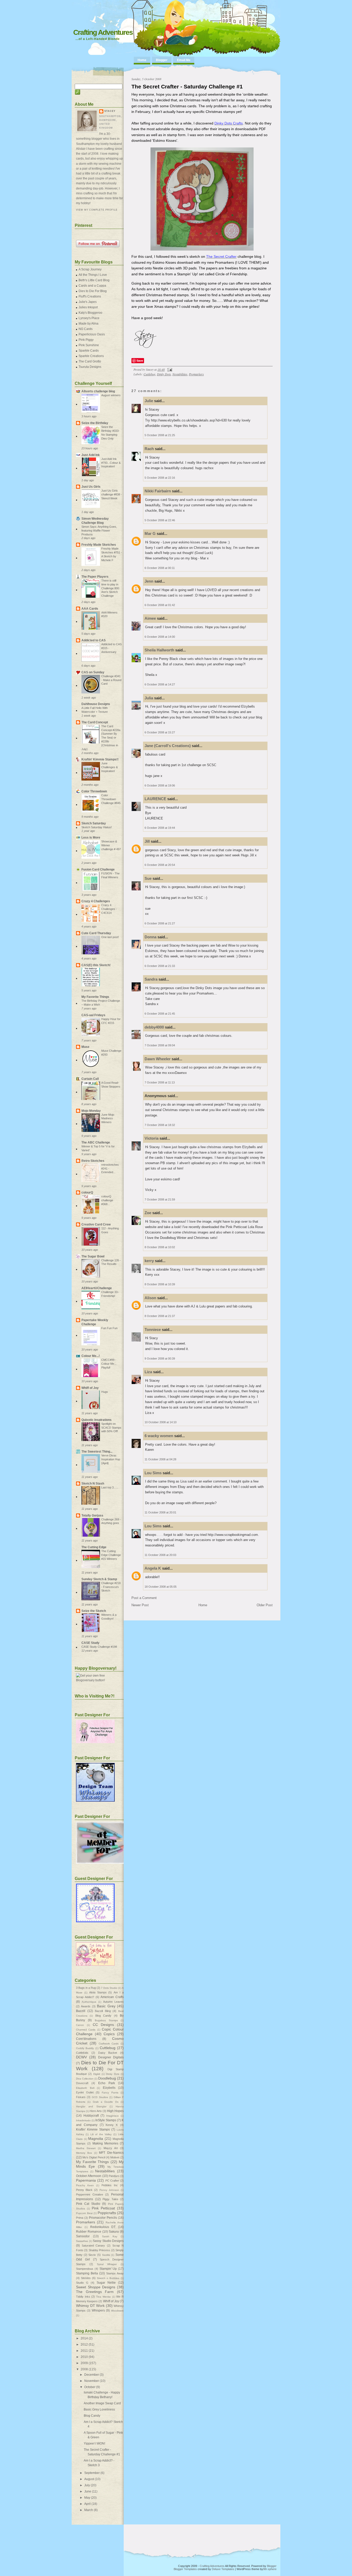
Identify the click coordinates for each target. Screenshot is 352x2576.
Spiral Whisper (107, 2264)
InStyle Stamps (106, 2120)
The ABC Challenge (96, 1142)
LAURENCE (155, 799)
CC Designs (103, 2025)
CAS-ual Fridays (93, 1015)
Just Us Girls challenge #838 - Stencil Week (112, 494)
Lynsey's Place (89, 318)
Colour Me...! (91, 1356)
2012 (84, 2345)
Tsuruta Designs (90, 367)
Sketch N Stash (93, 1484)
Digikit (97, 2074)
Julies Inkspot (88, 307)
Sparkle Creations (91, 356)
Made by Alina (89, 324)
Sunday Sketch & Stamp (99, 1579)
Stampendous (85, 2269)
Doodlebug (107, 2078)
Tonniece (153, 1330)
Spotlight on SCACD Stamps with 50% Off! (111, 1428)
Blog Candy (103, 2016)
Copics (109, 2034)
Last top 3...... (110, 1487)
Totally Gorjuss (92, 1515)
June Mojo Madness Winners (108, 1119)
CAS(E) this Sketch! (96, 965)
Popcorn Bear (84, 2213)
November (92, 2381)
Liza (148, 1372)
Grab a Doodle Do (106, 2102)
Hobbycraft (91, 2116)
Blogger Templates (185, 2569)
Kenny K (112, 2125)
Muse (85, 1047)
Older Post (265, 1605)
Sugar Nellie (106, 2283)
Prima (80, 2218)
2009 (84, 2363)
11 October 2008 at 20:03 (160, 1555)
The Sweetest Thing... (97, 1452)
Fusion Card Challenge (98, 869)
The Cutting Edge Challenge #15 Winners (111, 1555)
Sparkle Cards (89, 351)
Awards (86, 2006)
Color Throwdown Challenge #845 (111, 799)
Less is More (91, 838)
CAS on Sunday (93, 672)
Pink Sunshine (89, 345)
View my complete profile (97, 210)
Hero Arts (96, 2111)
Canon (80, 2025)
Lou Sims (153, 1473)
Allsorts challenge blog (98, 391)
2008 (84, 2369)
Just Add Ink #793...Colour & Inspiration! (111, 463)
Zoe (148, 1213)
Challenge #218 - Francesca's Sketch (111, 1587)
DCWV (81, 2057)
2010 (84, 2357)
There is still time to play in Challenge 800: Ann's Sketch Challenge (111, 588)
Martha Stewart (86, 2148)
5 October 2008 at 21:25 (160, 435)
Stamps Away (115, 2273)
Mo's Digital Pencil (94, 2157)
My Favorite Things (95, 997)
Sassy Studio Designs (108, 2241)
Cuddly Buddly (85, 2048)
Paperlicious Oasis (92, 334)
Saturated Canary (93, 2246)
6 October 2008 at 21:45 (160, 1014)
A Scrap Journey (90, 269)
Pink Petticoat (103, 2208)
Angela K (153, 1568)
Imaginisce (112, 2116)
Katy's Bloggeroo (90, 313)
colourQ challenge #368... (107, 1200)
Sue (148, 878)
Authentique (89, 2002)
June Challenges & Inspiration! (110, 767)
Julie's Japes (88, 302)
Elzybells (109, 2088)
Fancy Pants (110, 2093)
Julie (149, 401)
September (92, 2473)
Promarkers (196, 374)
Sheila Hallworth (159, 650)
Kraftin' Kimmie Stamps (93, 2130)
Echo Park (107, 2083)
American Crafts (112, 1997)
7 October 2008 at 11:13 (160, 1082)
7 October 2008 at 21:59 (160, 1199)
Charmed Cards (86, 2030)
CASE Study (90, 1643)
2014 (84, 2338)
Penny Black (84, 2190)
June (88, 2491)
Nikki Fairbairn (158, 491)
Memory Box (84, 2153)
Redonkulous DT (103, 2227)
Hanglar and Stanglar (91, 2106)
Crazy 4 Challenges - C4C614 (109, 909)
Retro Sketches (93, 1161)
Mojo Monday (91, 1111)
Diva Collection (85, 2079)
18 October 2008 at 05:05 (161, 1587)
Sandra (151, 979)
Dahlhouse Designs (96, 704)
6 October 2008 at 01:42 (160, 605)
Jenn (149, 581)
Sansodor (83, 2236)
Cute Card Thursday (96, 933)
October (90, 2387)
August (89, 2479)
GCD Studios (100, 2097)
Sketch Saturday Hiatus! (97, 827)
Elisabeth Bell (85, 2088)
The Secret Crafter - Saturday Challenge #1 (187, 86)
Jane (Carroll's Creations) (168, 746)
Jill (147, 841)
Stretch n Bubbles (108, 2278)
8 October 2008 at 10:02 (160, 1247)
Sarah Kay (110, 2236)
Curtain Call (90, 1079)
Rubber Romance (89, 2232)
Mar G (150, 533)
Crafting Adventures (103, 32)
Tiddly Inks (83, 2297)
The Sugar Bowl (93, 1256)
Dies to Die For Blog (93, 291)
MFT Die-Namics (111, 2153)
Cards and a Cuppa (92, 286)
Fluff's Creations (90, 296)
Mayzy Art (111, 2148)
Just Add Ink (91, 455)
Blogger (162, 60)
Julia (149, 698)
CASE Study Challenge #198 (99, 1647)
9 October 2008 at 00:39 (160, 1359)
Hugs (105, 1392)
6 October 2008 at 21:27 (160, 923)
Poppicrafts (107, 2213)
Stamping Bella (87, 2273)
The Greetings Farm (95, 2292)
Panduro (114, 2176)
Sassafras (82, 2241)
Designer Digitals (111, 2057)
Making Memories (105, 2143)
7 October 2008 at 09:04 (160, 1045)
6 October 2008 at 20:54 (160, 865)
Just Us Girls (91, 487)
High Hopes (115, 2111)
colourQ (87, 1192)
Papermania (86, 2180)
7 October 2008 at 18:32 (160, 1125)
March (89, 2510)
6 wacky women (159, 1436)
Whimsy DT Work (90, 2306)
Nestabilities (180, 374)
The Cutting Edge (94, 1547)
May (87, 2498)
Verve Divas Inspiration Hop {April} (111, 1459)
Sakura (114, 2232)
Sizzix (92, 2255)
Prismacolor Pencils (103, 2218)
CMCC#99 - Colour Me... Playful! (109, 1364)
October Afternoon (89, 2176)
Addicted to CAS (94, 640)
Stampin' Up (108, 2269)
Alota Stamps (98, 1992)
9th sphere (270, 2569)
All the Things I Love (93, 275)
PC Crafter (112, 2181)
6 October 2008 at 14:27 (160, 684)
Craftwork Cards (109, 2044)
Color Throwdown (94, 791)
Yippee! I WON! (94, 2444)
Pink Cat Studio (88, 2204)
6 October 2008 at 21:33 (160, 966)
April (87, 2504)
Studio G (82, 2283)
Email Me (184, 60)
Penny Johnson (109, 2190)
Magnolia (96, 2139)
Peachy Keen (85, 2185)
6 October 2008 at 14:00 (160, 637)
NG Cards (86, 329)
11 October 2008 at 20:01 (160, 1512)
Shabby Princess (99, 2250)
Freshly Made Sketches (99, 545)
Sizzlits (106, 2255)
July (87, 2485)
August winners (111, 395)
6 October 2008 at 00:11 (160, 568)
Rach (149, 449)
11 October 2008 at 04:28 (160, 1459)
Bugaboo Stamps (106, 2020)
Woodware (117, 2311)
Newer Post (140, 1605)
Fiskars (81, 2097)
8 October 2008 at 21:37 (160, 1316)
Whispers (98, 2310)
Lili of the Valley (101, 2134)
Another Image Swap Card (102, 2403)
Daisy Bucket (108, 2053)
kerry (149, 1261)
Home (142, 60)
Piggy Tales (110, 2199)
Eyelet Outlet (85, 2092)
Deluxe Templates (223, 2569)
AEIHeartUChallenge (97, 1288)
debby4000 (154, 1027)
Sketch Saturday (94, 823)
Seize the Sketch (94, 1611)
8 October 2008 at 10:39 (160, 1284)
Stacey (110, 111)
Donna (150, 937)
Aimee (150, 618)
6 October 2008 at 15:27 (160, 732)
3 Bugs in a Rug (86, 1988)
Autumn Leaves (113, 2002)
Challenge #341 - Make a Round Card (111, 680)
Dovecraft (82, 2083)
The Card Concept (95, 722)
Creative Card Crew (96, 1224)
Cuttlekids (82, 2053)
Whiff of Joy (90, 1388)
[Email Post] (169, 369)
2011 (84, 2351)
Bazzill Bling (103, 2011)
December (92, 2375)
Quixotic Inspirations (97, 1420)
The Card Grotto (90, 361)
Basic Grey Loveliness (99, 2409)
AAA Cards (90, 609)
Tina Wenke (103, 2297)
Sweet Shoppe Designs (96, 2287)
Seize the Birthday (95, 423)
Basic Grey (106, 2006)
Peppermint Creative (90, 2194)
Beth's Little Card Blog (94, 280)
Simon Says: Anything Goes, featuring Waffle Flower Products (99, 531)
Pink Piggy (86, 340)
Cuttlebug (149, 374)
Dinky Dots (164, 374)
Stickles (86, 2278)
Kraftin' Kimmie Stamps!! (100, 759)
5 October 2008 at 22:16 (160, 478)
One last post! (110, 937)
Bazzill (81, 2011)
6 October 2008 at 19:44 (160, 828)
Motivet (115, 2157)
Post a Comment (144, 1598)
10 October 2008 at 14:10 (161, 1422)
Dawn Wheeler (158, 1059)
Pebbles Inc (110, 2185)
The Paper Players (95, 577)
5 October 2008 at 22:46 (160, 520)
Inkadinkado (83, 2120)
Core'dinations (86, 2039)
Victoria (152, 1138)
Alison (150, 1298)
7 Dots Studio (109, 1988)
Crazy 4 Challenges (96, 901)
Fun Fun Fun (109, 1328)
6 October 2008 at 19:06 (160, 785)
